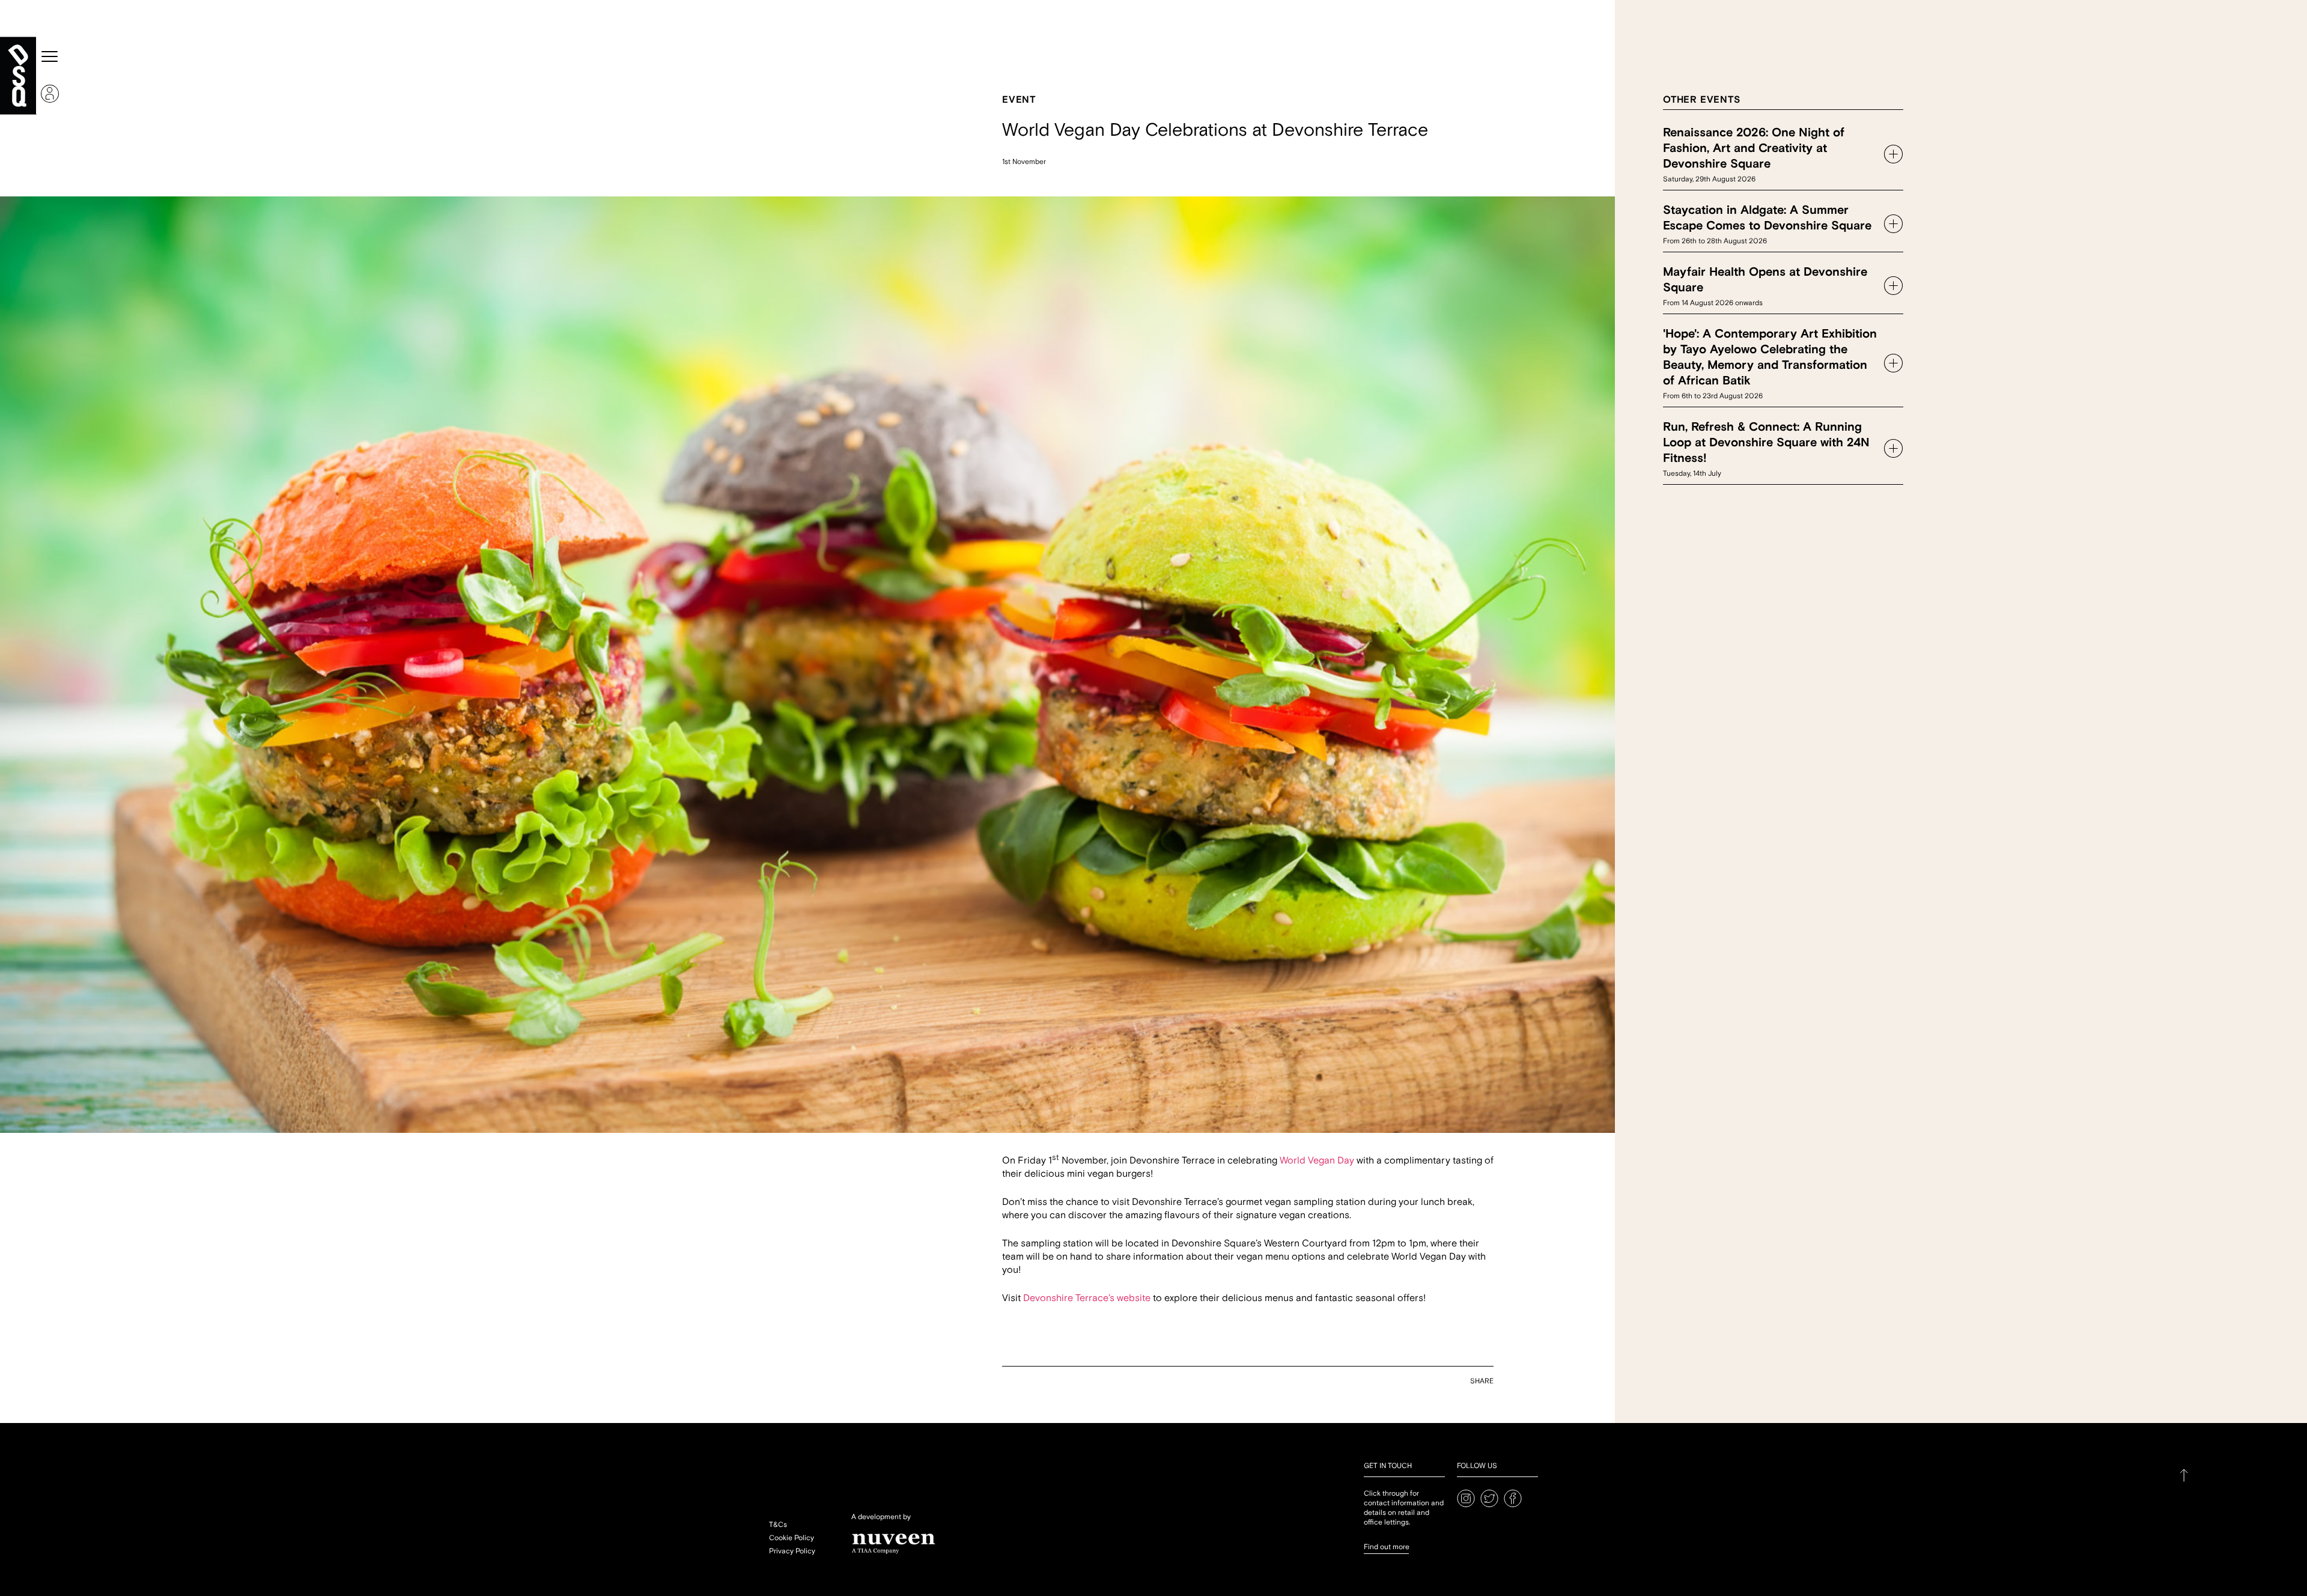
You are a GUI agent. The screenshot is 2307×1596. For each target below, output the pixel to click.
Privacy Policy (792, 1551)
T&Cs (778, 1525)
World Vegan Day (1317, 1161)
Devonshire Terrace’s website (1087, 1298)
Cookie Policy (792, 1538)
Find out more (1387, 1547)
